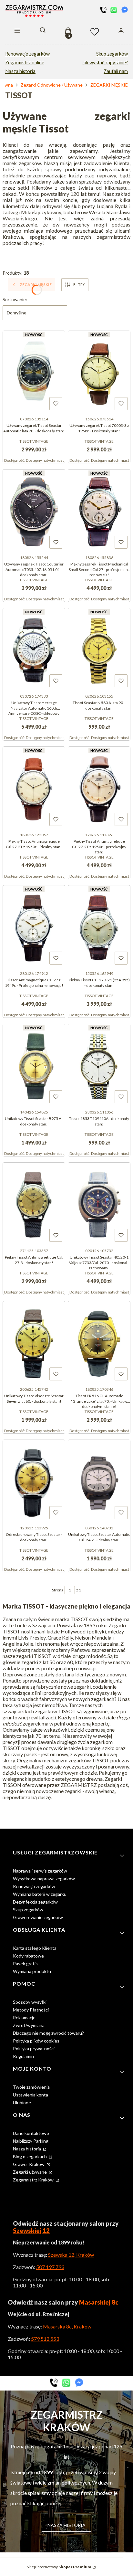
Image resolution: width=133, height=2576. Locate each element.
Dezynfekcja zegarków (35, 1902)
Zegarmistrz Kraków (34, 2180)
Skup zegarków (112, 54)
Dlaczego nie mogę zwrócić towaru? (48, 2033)
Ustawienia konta (31, 2095)
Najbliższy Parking (31, 2141)
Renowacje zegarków (27, 54)
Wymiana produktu (32, 1971)
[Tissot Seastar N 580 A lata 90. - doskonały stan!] (99, 649)
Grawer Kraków (29, 2164)
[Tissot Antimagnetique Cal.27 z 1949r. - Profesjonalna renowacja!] (34, 927)
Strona (58, 1590)
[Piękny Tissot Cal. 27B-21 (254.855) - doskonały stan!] (99, 927)
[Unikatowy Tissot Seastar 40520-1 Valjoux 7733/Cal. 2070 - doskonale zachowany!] (99, 1204)
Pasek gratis (25, 1964)
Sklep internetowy (59, 2567)
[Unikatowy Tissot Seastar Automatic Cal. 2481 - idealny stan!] (99, 1481)
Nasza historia (20, 71)
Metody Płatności (31, 2010)
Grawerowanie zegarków (38, 1917)
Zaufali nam (116, 71)
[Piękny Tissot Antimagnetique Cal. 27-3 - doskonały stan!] (34, 1204)
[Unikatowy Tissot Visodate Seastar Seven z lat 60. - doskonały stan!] (34, 1343)
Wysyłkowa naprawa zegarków (44, 1879)
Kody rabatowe (28, 1956)
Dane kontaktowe (31, 2133)
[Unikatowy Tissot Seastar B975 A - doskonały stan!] (34, 1065)
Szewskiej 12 (31, 2231)
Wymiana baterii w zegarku (40, 1894)
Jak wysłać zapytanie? (105, 63)
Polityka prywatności (34, 2048)
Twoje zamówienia (31, 2087)
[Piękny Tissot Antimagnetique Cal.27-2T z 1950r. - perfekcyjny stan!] (99, 788)
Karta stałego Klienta (35, 1948)
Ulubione (22, 2102)
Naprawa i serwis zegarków (40, 1871)
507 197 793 (50, 2267)
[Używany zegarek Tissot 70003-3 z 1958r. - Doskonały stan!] (99, 372)
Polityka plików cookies (36, 2041)
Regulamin (23, 2056)
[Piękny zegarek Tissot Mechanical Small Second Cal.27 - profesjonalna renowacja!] (99, 511)
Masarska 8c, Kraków (67, 2326)
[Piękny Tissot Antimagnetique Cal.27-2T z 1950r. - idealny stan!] (34, 788)
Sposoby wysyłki (30, 2002)
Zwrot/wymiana (29, 2025)
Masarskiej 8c (99, 2302)
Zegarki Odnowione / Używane (52, 85)
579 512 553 (45, 2339)
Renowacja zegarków (34, 1886)
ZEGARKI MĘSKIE (109, 85)
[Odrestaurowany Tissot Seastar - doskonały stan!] (34, 1481)
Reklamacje (24, 2017)
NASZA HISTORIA (66, 2525)
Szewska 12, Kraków (71, 2255)
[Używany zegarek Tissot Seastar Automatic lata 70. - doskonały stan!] (34, 372)
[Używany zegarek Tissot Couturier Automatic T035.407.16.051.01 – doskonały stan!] (34, 511)
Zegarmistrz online (25, 63)
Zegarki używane (30, 2172)
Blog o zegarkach (30, 2156)
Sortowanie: (15, 299)
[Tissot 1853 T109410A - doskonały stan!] (99, 1065)
